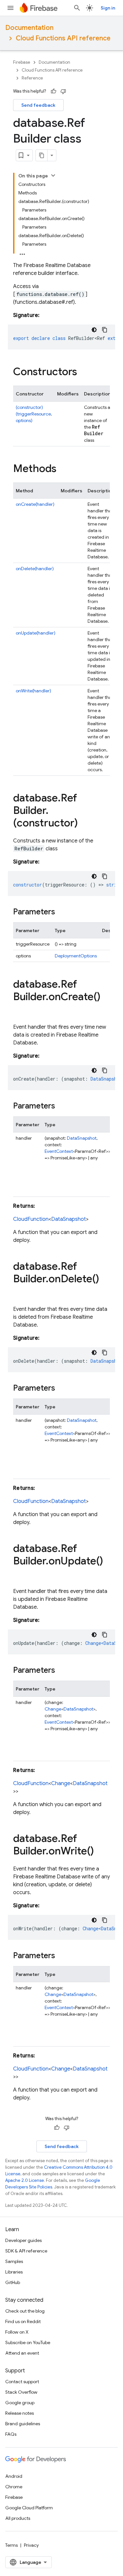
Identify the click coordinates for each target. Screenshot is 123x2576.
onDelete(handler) (35, 569)
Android (14, 2476)
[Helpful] (53, 91)
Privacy (31, 2545)
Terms (11, 2545)
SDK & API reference (26, 2251)
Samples (14, 2261)
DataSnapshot (82, 1138)
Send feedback (38, 105)
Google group (20, 2403)
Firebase (22, 62)
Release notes (20, 2413)
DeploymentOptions (76, 956)
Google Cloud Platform (29, 2508)
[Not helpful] (63, 91)
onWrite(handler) (33, 691)
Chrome (14, 2487)
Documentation (29, 28)
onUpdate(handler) (36, 633)
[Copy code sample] (105, 330)
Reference (32, 78)
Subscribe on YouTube (28, 2342)
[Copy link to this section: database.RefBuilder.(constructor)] (84, 824)
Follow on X (17, 2332)
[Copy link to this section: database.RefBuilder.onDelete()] (20, 1292)
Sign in (108, 8)
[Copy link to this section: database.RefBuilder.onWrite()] (100, 1852)
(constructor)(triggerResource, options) (34, 414)
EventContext (59, 1151)
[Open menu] (10, 8)
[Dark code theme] (94, 330)
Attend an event (22, 2353)
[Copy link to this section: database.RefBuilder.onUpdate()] (20, 1574)
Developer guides (23, 2240)
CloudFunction (31, 1219)
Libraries (14, 2272)
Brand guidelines (23, 2424)
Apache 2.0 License (25, 2180)
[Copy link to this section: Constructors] (84, 372)
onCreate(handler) (35, 504)
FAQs (11, 2434)
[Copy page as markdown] (42, 155)
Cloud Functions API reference (63, 38)
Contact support (22, 2382)
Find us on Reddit (23, 2321)
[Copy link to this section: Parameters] (62, 912)
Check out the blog (25, 2311)
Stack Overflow (21, 2392)
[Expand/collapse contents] (53, 175)
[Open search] (77, 8)
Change (53, 1709)
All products (18, 2518)
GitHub (13, 2282)
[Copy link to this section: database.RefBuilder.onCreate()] (20, 1010)
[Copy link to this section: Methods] (63, 469)
